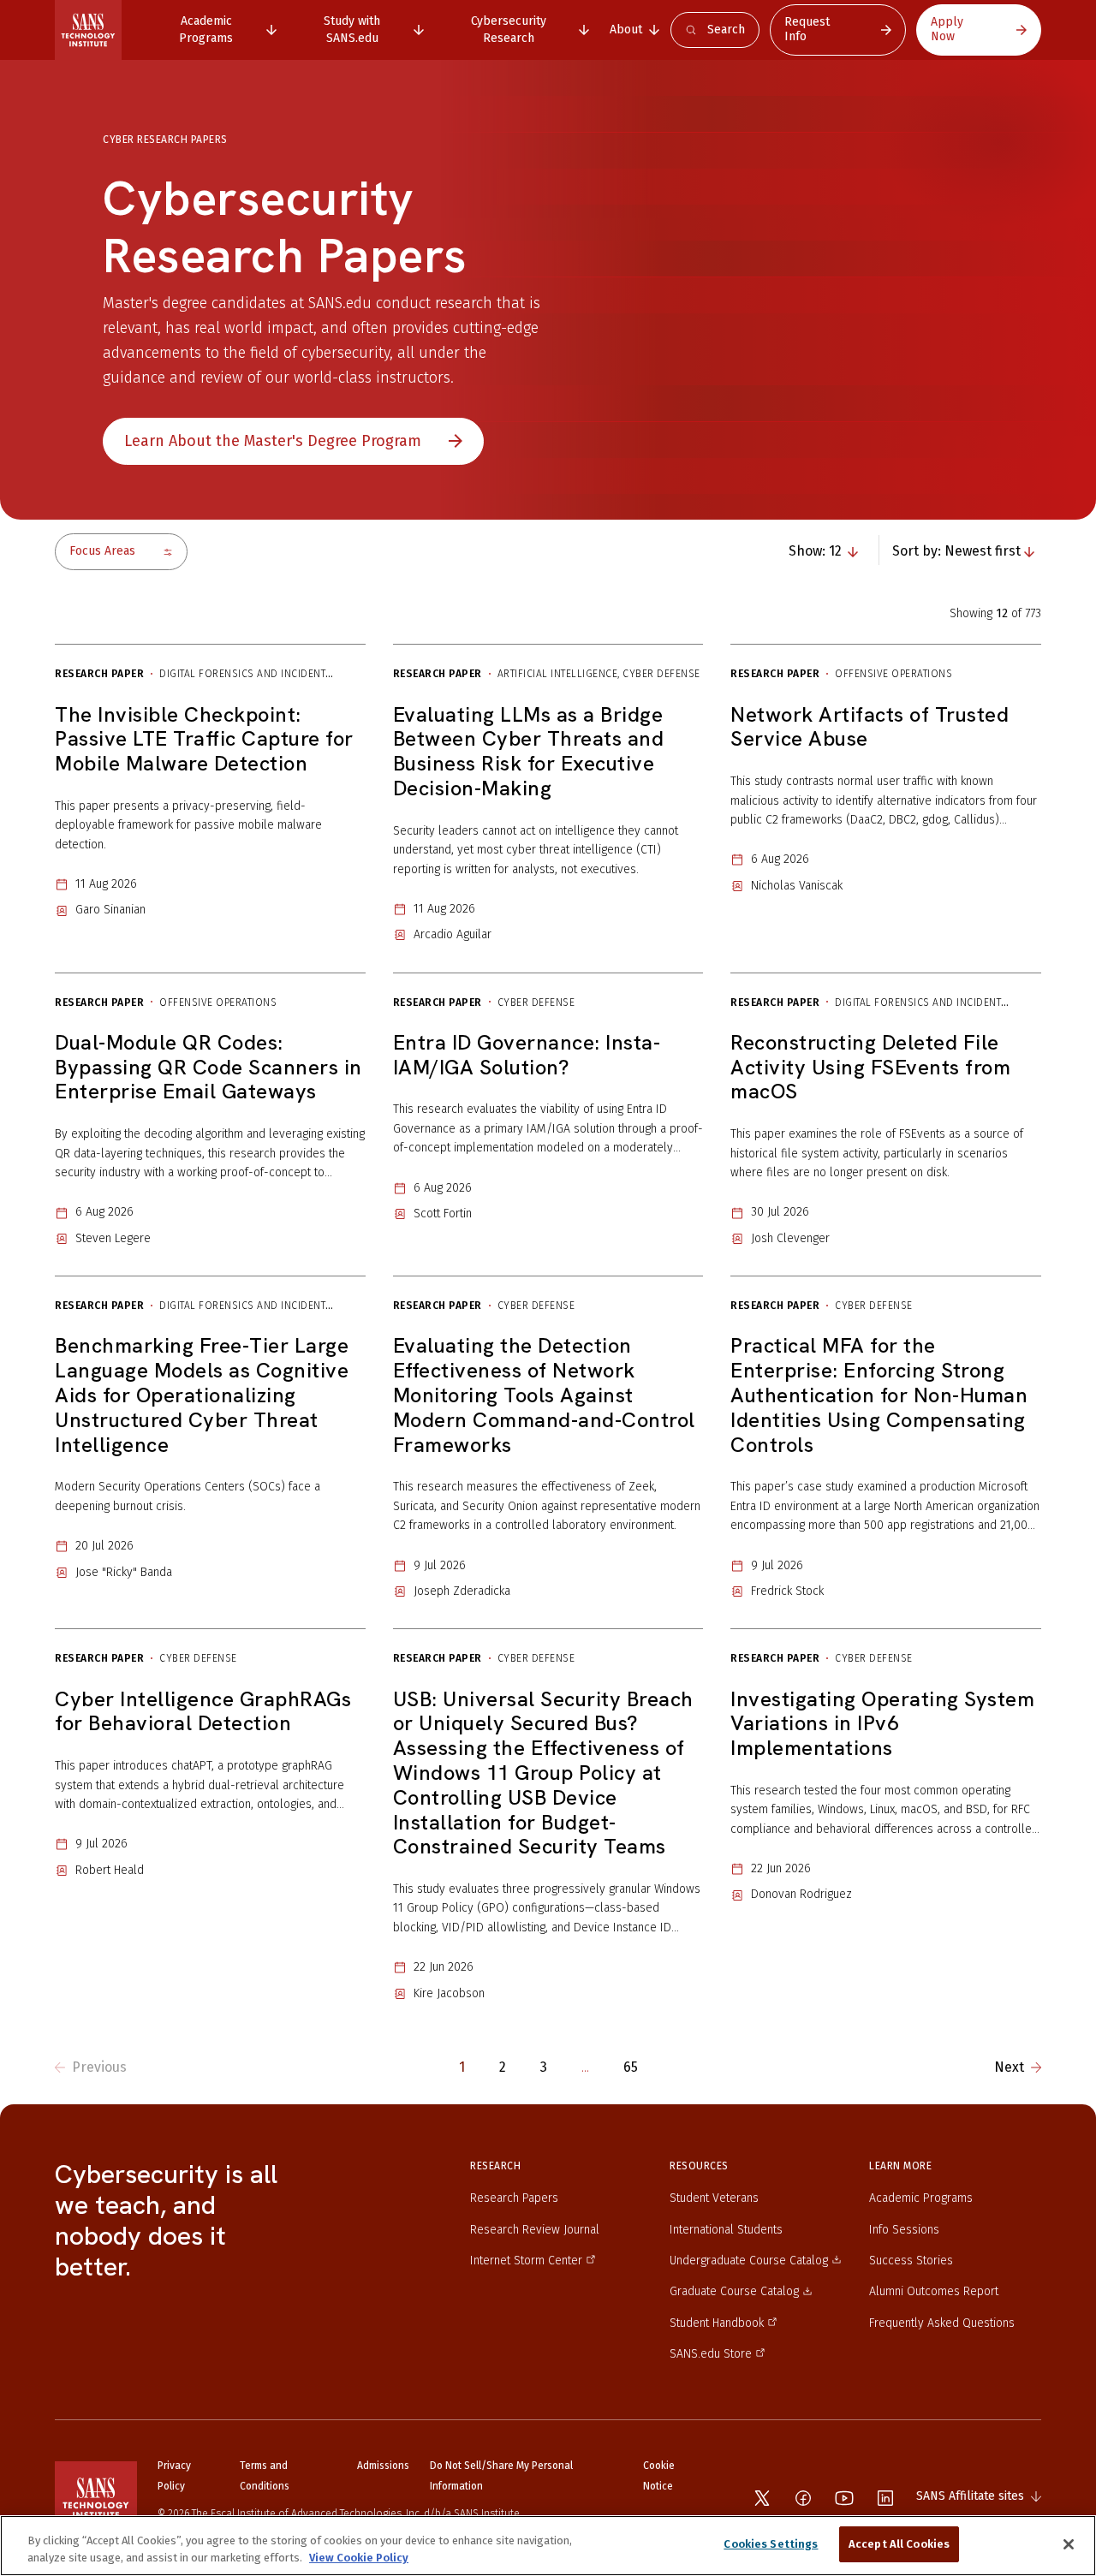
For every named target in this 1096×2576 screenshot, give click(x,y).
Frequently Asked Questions (942, 2323)
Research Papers (514, 2198)
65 (631, 2067)
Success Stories (911, 2261)
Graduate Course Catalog (734, 2291)
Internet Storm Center (526, 2261)
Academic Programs (921, 2198)
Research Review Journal (535, 2230)
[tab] (215, 30)
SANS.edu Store (711, 2354)
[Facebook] (803, 2498)
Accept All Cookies (899, 2544)
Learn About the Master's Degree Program (273, 441)
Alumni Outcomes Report (934, 2291)
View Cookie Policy (359, 2558)
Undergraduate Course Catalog (749, 2261)
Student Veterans (714, 2198)
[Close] (1069, 2544)
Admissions (383, 2466)
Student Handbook (717, 2323)
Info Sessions (904, 2230)
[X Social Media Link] (762, 2498)
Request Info (807, 29)
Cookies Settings (771, 2544)
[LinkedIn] (885, 2498)
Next (1009, 2067)
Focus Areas (102, 551)
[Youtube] (844, 2498)
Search (726, 30)
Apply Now (947, 29)
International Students (726, 2230)
